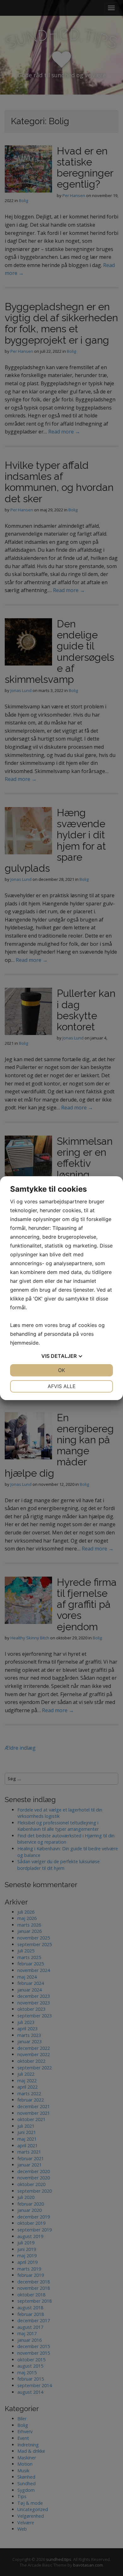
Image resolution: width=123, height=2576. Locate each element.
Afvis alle (62, 1386)
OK (61, 1370)
